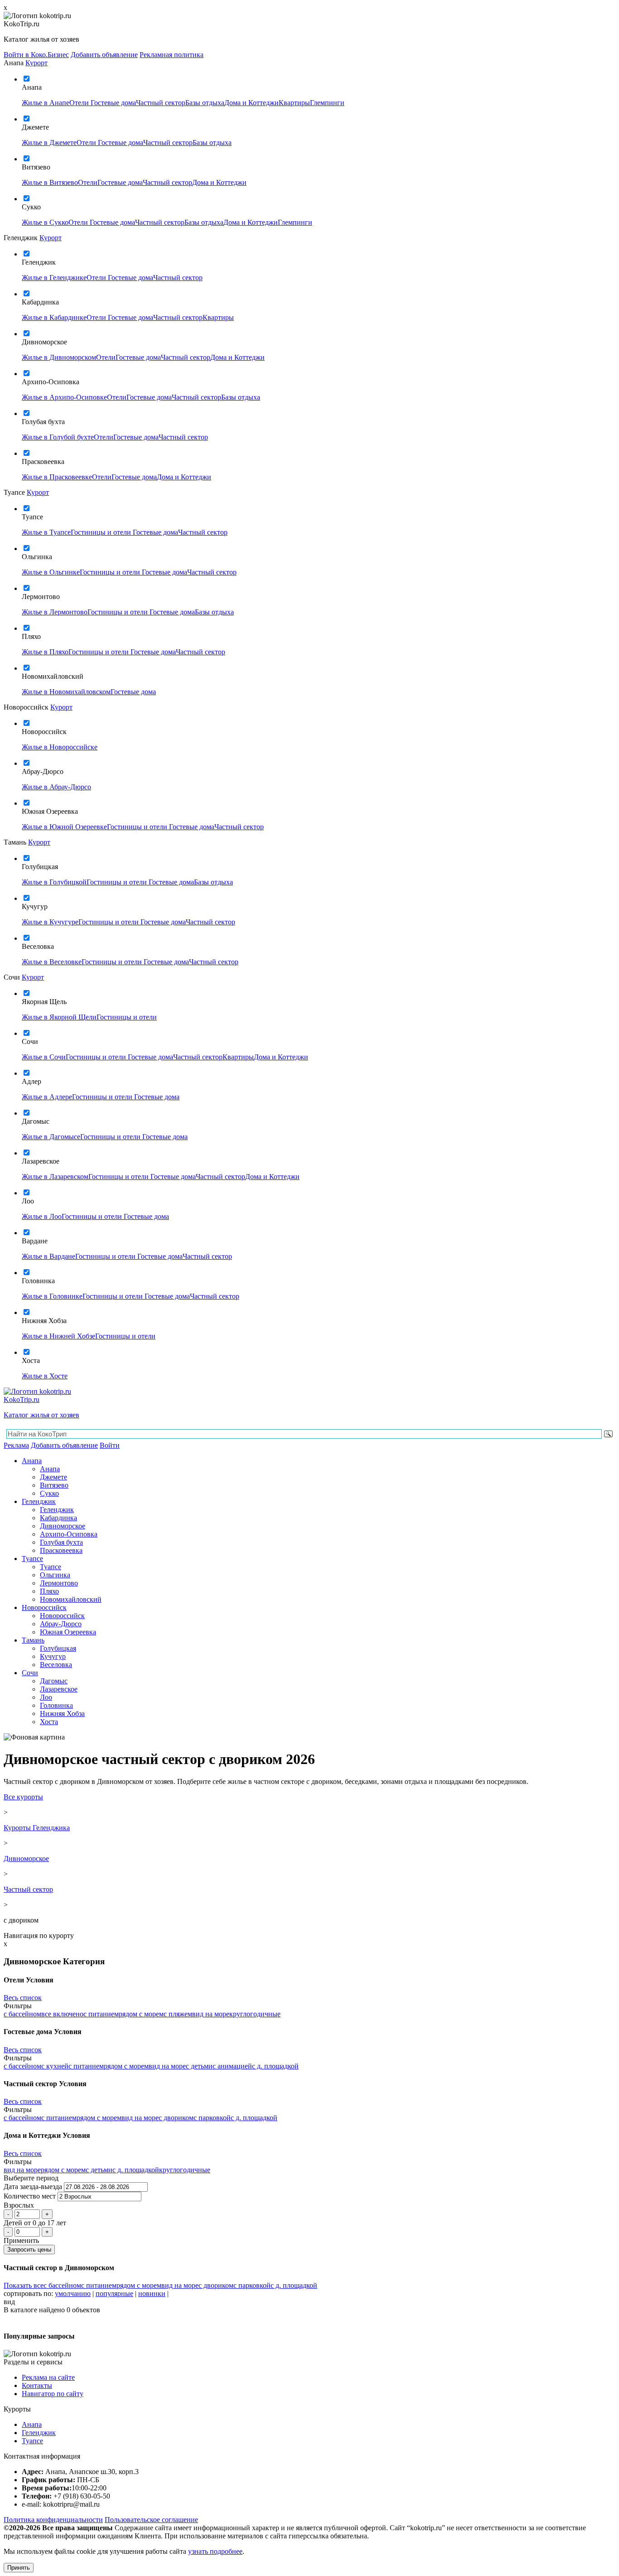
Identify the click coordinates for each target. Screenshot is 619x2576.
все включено (62, 2014)
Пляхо (49, 1591)
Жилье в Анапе (46, 103)
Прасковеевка (61, 1550)
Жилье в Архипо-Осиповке (64, 397)
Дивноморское (63, 1526)
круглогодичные (255, 2014)
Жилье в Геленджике (54, 278)
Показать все (24, 2285)
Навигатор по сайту (53, 2394)
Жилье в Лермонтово (55, 612)
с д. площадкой (275, 2066)
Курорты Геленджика (37, 1828)
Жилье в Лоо (42, 1216)
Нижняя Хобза (62, 1713)
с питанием (101, 2014)
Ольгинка (55, 1575)
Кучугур (53, 1656)
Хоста (49, 1722)
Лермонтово (59, 1583)
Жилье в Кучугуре (50, 922)
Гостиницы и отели (102, 532)
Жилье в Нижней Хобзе (58, 1336)
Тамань (33, 1640)
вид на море (211, 2014)
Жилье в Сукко (45, 222)
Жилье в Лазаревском (55, 1177)
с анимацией (232, 2066)
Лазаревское (59, 1689)
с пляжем (178, 2014)
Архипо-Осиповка (69, 1534)
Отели (80, 103)
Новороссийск (44, 1607)
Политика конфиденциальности (53, 2520)
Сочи (30, 1673)
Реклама (16, 1445)
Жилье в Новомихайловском (66, 692)
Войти (110, 1445)
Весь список (23, 1998)
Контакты (37, 2385)
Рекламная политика (172, 55)
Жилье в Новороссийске (60, 747)
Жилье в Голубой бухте (58, 437)
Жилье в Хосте (45, 1376)
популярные (114, 2293)
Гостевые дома (113, 103)
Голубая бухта (61, 1542)
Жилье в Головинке (52, 1296)
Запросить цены (29, 2250)
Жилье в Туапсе (46, 532)
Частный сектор (161, 103)
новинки (152, 2293)
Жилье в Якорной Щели (59, 1017)
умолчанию (73, 2293)
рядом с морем (141, 2014)
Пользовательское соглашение (151, 2520)
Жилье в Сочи (44, 1057)
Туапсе (32, 1559)
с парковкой (212, 2118)
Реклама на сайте (48, 2377)
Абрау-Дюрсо (61, 1624)
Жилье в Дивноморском (59, 357)
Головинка (56, 1705)
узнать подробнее (215, 2551)
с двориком (176, 2118)
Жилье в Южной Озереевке (64, 827)
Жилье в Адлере (47, 1097)
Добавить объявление (104, 55)
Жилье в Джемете (49, 143)
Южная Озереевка (68, 1632)
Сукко (49, 1493)
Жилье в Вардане (48, 1256)
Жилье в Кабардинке (54, 317)
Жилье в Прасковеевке (57, 477)
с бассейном (22, 2014)
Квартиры (294, 103)
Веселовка (56, 1665)
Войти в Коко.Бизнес (36, 55)
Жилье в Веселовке (52, 962)
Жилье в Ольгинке (51, 572)
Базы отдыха (205, 103)
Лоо (46, 1697)
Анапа (32, 1461)
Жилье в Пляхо (45, 652)
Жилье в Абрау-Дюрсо (56, 787)
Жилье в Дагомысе (51, 1137)
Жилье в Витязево (50, 182)
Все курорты (23, 1797)
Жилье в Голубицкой (54, 882)
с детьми (199, 2066)
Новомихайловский (71, 1599)
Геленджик (39, 1501)
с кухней (55, 2066)
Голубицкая (58, 1648)
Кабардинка (58, 1518)
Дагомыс (54, 1681)
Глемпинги (327, 103)
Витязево (54, 1485)
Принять (19, 2568)
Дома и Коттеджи (251, 103)
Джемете (53, 1477)
